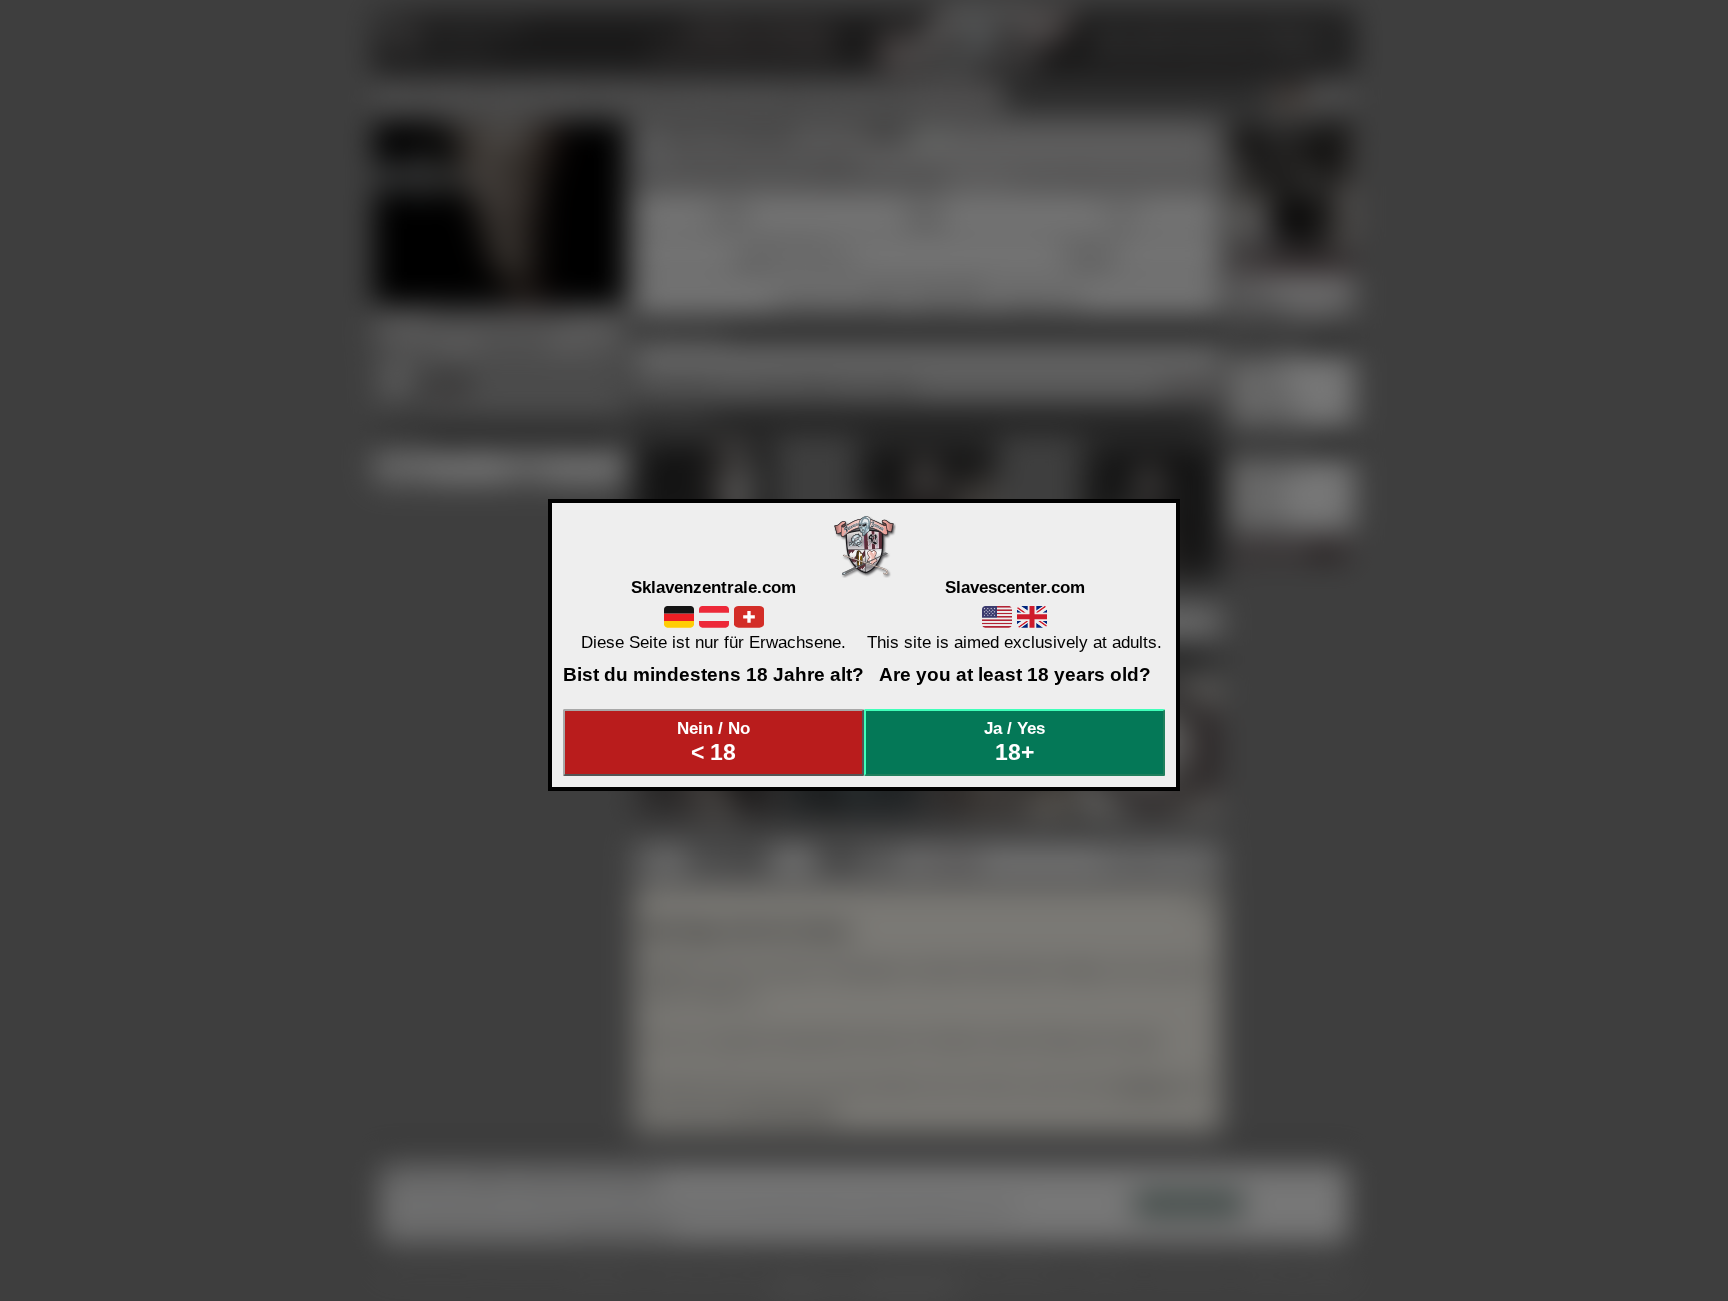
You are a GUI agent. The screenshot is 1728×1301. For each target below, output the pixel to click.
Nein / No (713, 742)
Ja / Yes (1014, 742)
